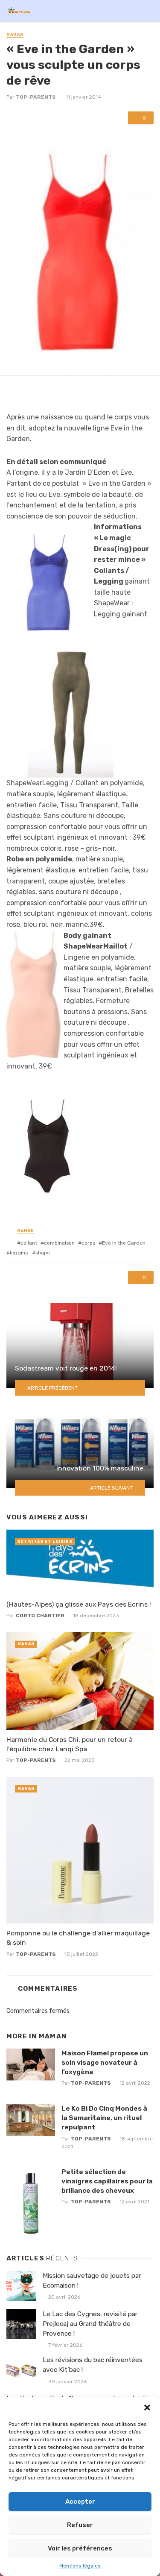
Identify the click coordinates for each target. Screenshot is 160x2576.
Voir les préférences (80, 2548)
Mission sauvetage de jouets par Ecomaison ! (92, 2281)
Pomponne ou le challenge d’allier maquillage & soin (78, 1938)
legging (19, 1253)
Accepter (80, 2502)
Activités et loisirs (45, 1542)
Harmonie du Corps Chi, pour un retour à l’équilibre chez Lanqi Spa (70, 1744)
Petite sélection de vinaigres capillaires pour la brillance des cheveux (107, 2181)
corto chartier (40, 1616)
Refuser (80, 2525)
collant (29, 1243)
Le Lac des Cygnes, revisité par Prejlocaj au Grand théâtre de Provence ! (90, 2324)
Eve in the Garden (124, 1243)
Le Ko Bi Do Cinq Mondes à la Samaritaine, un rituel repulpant (104, 2118)
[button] (147, 2408)
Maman (15, 34)
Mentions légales (80, 2566)
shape (43, 1253)
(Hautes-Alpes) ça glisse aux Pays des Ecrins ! (79, 1604)
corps (88, 1243)
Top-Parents (36, 97)
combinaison (59, 1243)
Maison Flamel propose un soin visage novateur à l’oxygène (105, 2062)
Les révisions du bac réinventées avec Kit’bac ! (93, 2365)
